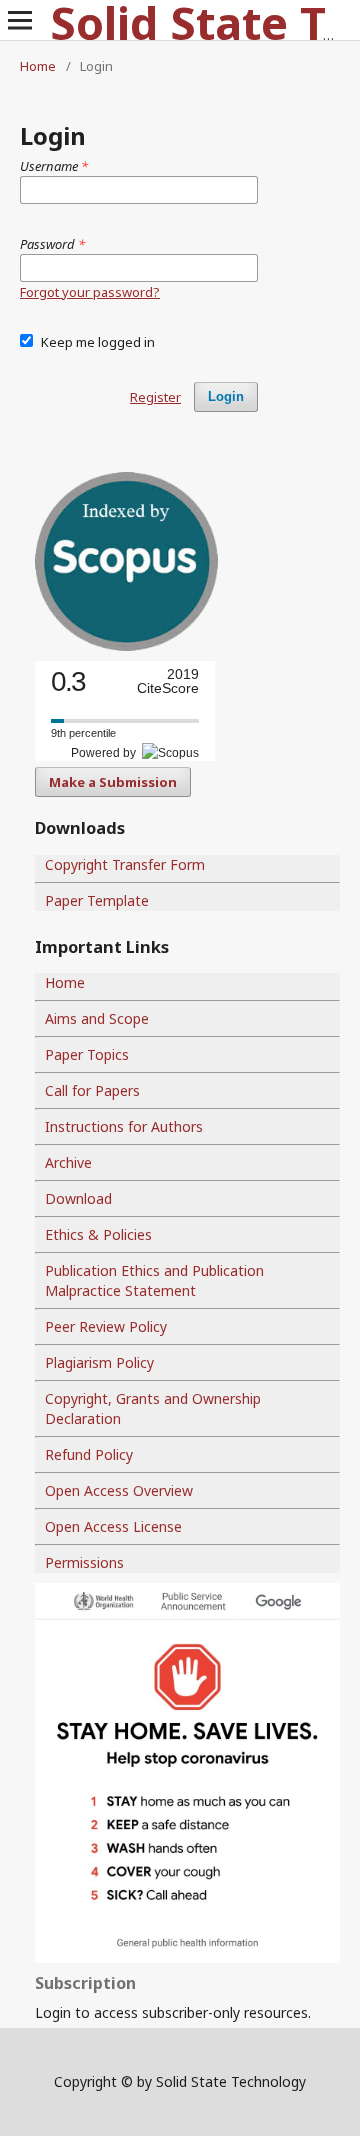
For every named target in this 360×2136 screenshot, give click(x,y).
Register (155, 397)
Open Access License (113, 1526)
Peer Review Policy (106, 1326)
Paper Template (97, 900)
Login (226, 396)
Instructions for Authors (124, 1126)
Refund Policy (89, 1454)
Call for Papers (92, 1090)
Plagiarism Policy (99, 1362)
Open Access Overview (119, 1490)
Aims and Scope (97, 1018)
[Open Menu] (20, 20)
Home (38, 66)
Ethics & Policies (98, 1234)
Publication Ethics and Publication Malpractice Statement (154, 1280)
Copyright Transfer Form (125, 864)
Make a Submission (113, 782)
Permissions (84, 1562)
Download (78, 1198)
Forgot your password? (90, 292)
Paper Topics (87, 1054)
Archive (68, 1162)
